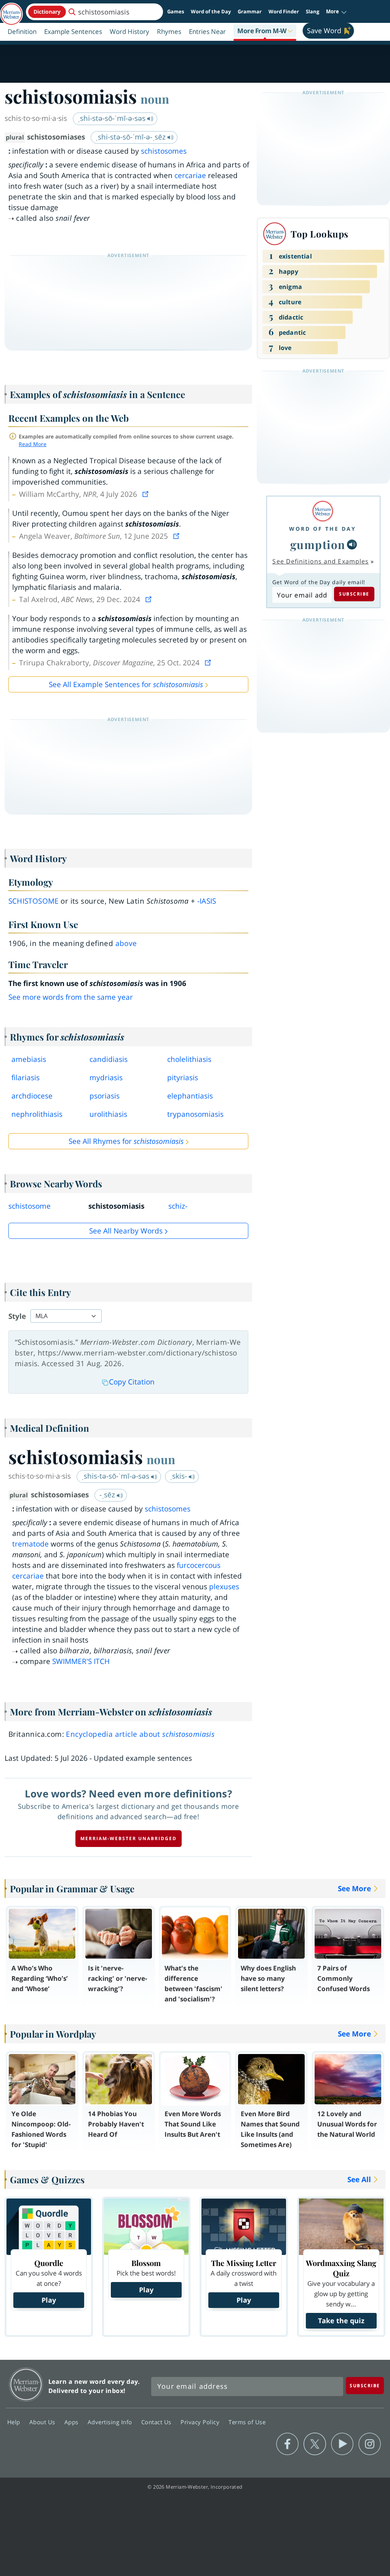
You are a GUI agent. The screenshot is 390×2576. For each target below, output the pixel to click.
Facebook (287, 2444)
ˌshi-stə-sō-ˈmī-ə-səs (113, 118)
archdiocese (32, 1096)
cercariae (190, 175)
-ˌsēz (108, 1495)
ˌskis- (179, 1476)
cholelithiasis (189, 1059)
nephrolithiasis (37, 1114)
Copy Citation (132, 1382)
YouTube (342, 2444)
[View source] (146, 494)
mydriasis (106, 1078)
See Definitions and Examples (320, 561)
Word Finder (284, 11)
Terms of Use (247, 2422)
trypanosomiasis (195, 1114)
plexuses (224, 1587)
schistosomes (164, 151)
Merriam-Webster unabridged (129, 1838)
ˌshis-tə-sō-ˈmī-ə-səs (116, 1476)
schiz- (178, 1206)
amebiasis (29, 1059)
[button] (336, 12)
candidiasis (109, 1059)
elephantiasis (190, 1096)
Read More (33, 444)
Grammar (250, 11)
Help (15, 2422)
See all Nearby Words (126, 1231)
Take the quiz (341, 2321)
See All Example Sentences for (126, 684)
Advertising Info (111, 2422)
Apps (72, 2422)
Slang (312, 11)
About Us (43, 2422)
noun (155, 99)
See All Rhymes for (126, 1141)
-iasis (207, 901)
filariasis (26, 1078)
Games (176, 11)
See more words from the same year (71, 997)
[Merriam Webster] (323, 511)
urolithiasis (108, 1114)
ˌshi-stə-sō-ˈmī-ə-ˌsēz (132, 137)
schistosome (34, 901)
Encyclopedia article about (140, 1734)
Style (17, 1316)
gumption (318, 544)
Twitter (315, 2444)
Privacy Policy (201, 2422)
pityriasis (183, 1078)
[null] (352, 544)
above (126, 943)
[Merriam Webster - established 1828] (11, 10)
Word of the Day (211, 11)
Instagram (370, 2444)
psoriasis (105, 1096)
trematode (30, 1544)
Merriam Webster (26, 2384)
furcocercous (199, 1565)
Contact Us (157, 2422)
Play (49, 2300)
